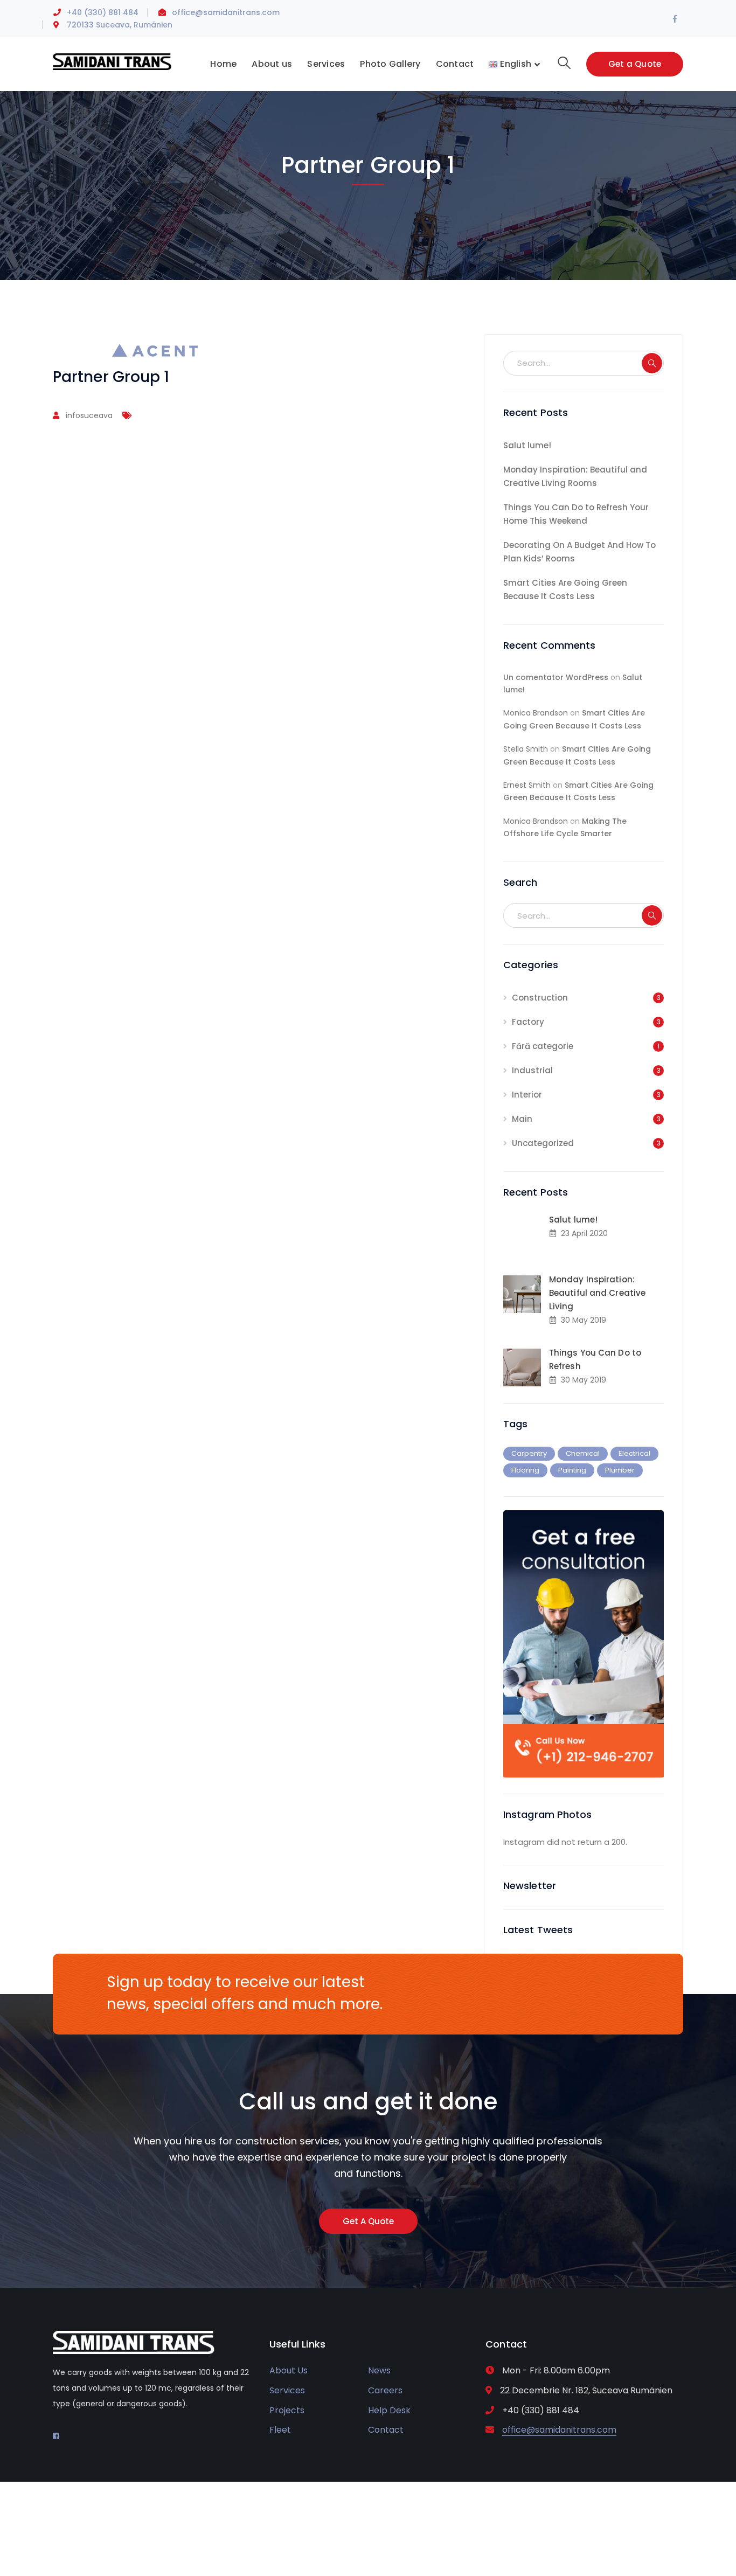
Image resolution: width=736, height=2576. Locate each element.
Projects (287, 2410)
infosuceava (89, 415)
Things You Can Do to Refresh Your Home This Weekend (576, 514)
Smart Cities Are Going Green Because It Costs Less (565, 589)
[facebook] (56, 2436)
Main (522, 1119)
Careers (385, 2390)
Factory (528, 1022)
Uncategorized (543, 1143)
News (379, 2370)
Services (287, 2390)
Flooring (525, 1470)
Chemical (583, 1453)
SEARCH (652, 363)
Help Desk (389, 2410)
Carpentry (529, 1453)
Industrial (532, 1070)
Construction (540, 998)
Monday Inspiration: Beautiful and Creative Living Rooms (575, 476)
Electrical (634, 1453)
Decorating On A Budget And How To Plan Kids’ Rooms (579, 552)
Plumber (620, 1470)
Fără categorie (543, 1046)
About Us (289, 2370)
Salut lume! (527, 445)
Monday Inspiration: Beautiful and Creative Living (597, 1293)
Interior (527, 1095)
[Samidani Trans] (112, 61)
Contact (386, 2430)
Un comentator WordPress (556, 677)
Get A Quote (368, 2221)
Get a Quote (635, 64)
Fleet (280, 2430)
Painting (572, 1470)
